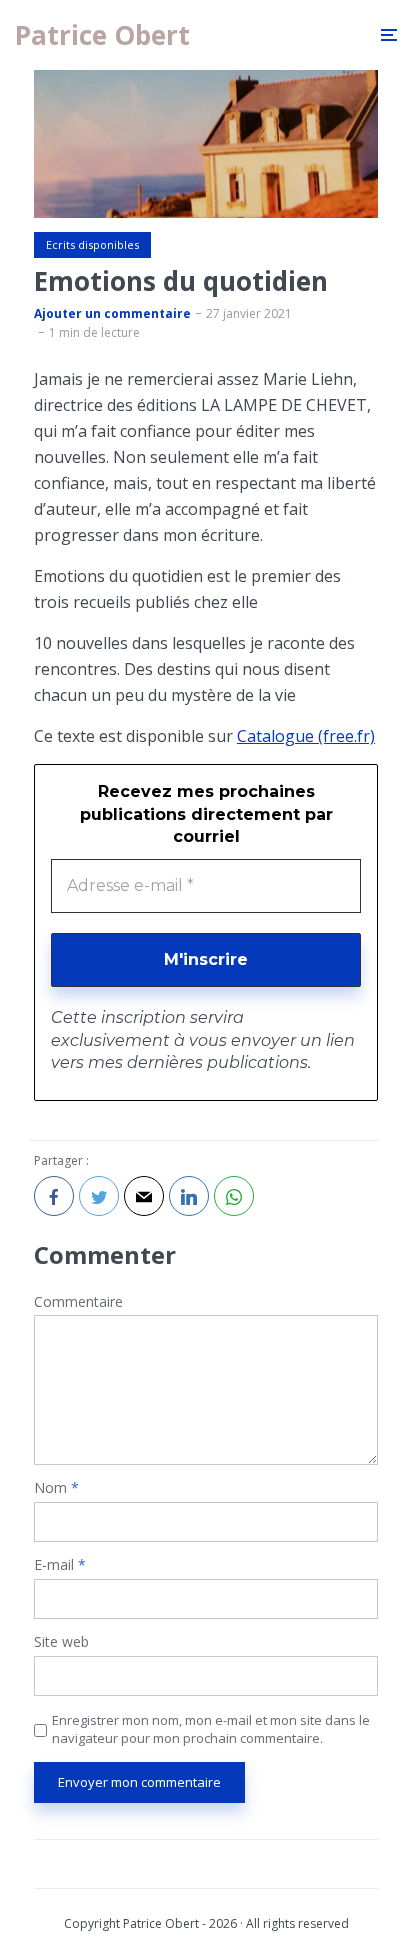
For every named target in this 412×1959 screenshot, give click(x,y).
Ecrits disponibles (92, 244)
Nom (56, 1488)
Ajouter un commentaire (112, 313)
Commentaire (78, 1302)
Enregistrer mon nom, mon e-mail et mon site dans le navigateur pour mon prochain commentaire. (211, 1729)
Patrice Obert (102, 35)
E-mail (60, 1565)
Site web (61, 1642)
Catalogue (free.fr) (306, 736)
